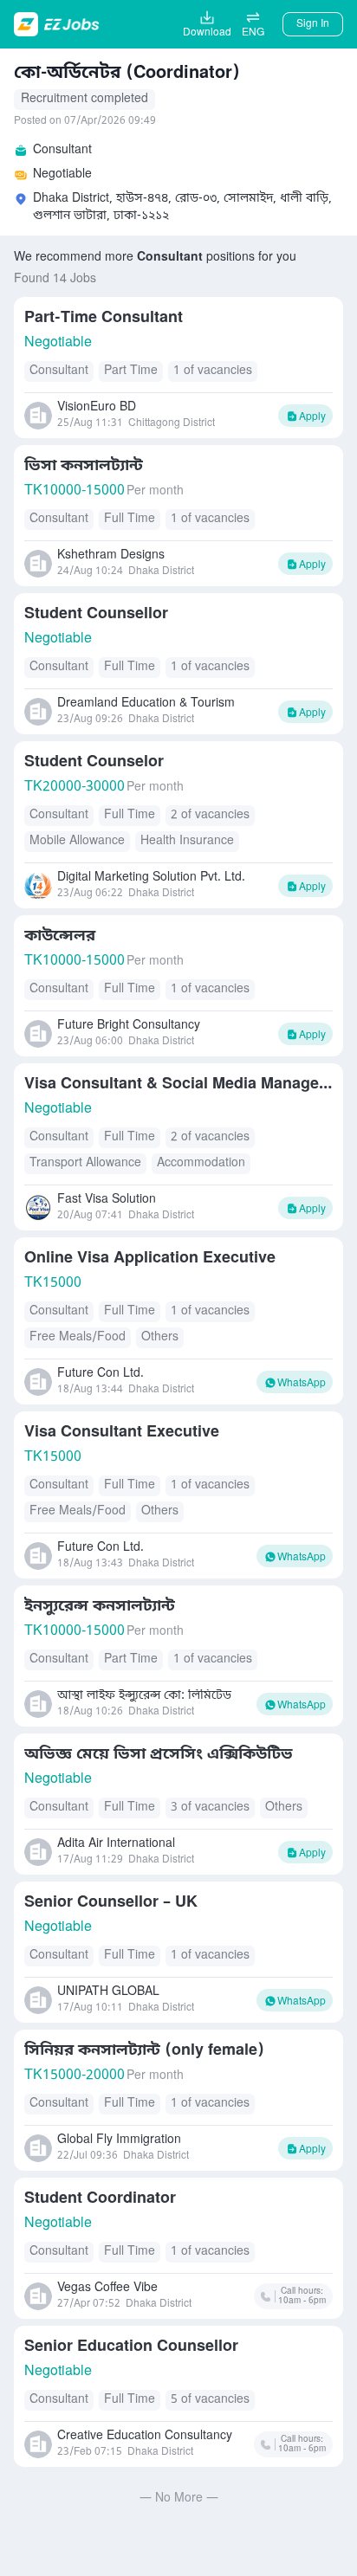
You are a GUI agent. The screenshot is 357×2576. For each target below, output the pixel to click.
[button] (253, 24)
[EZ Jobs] (58, 24)
